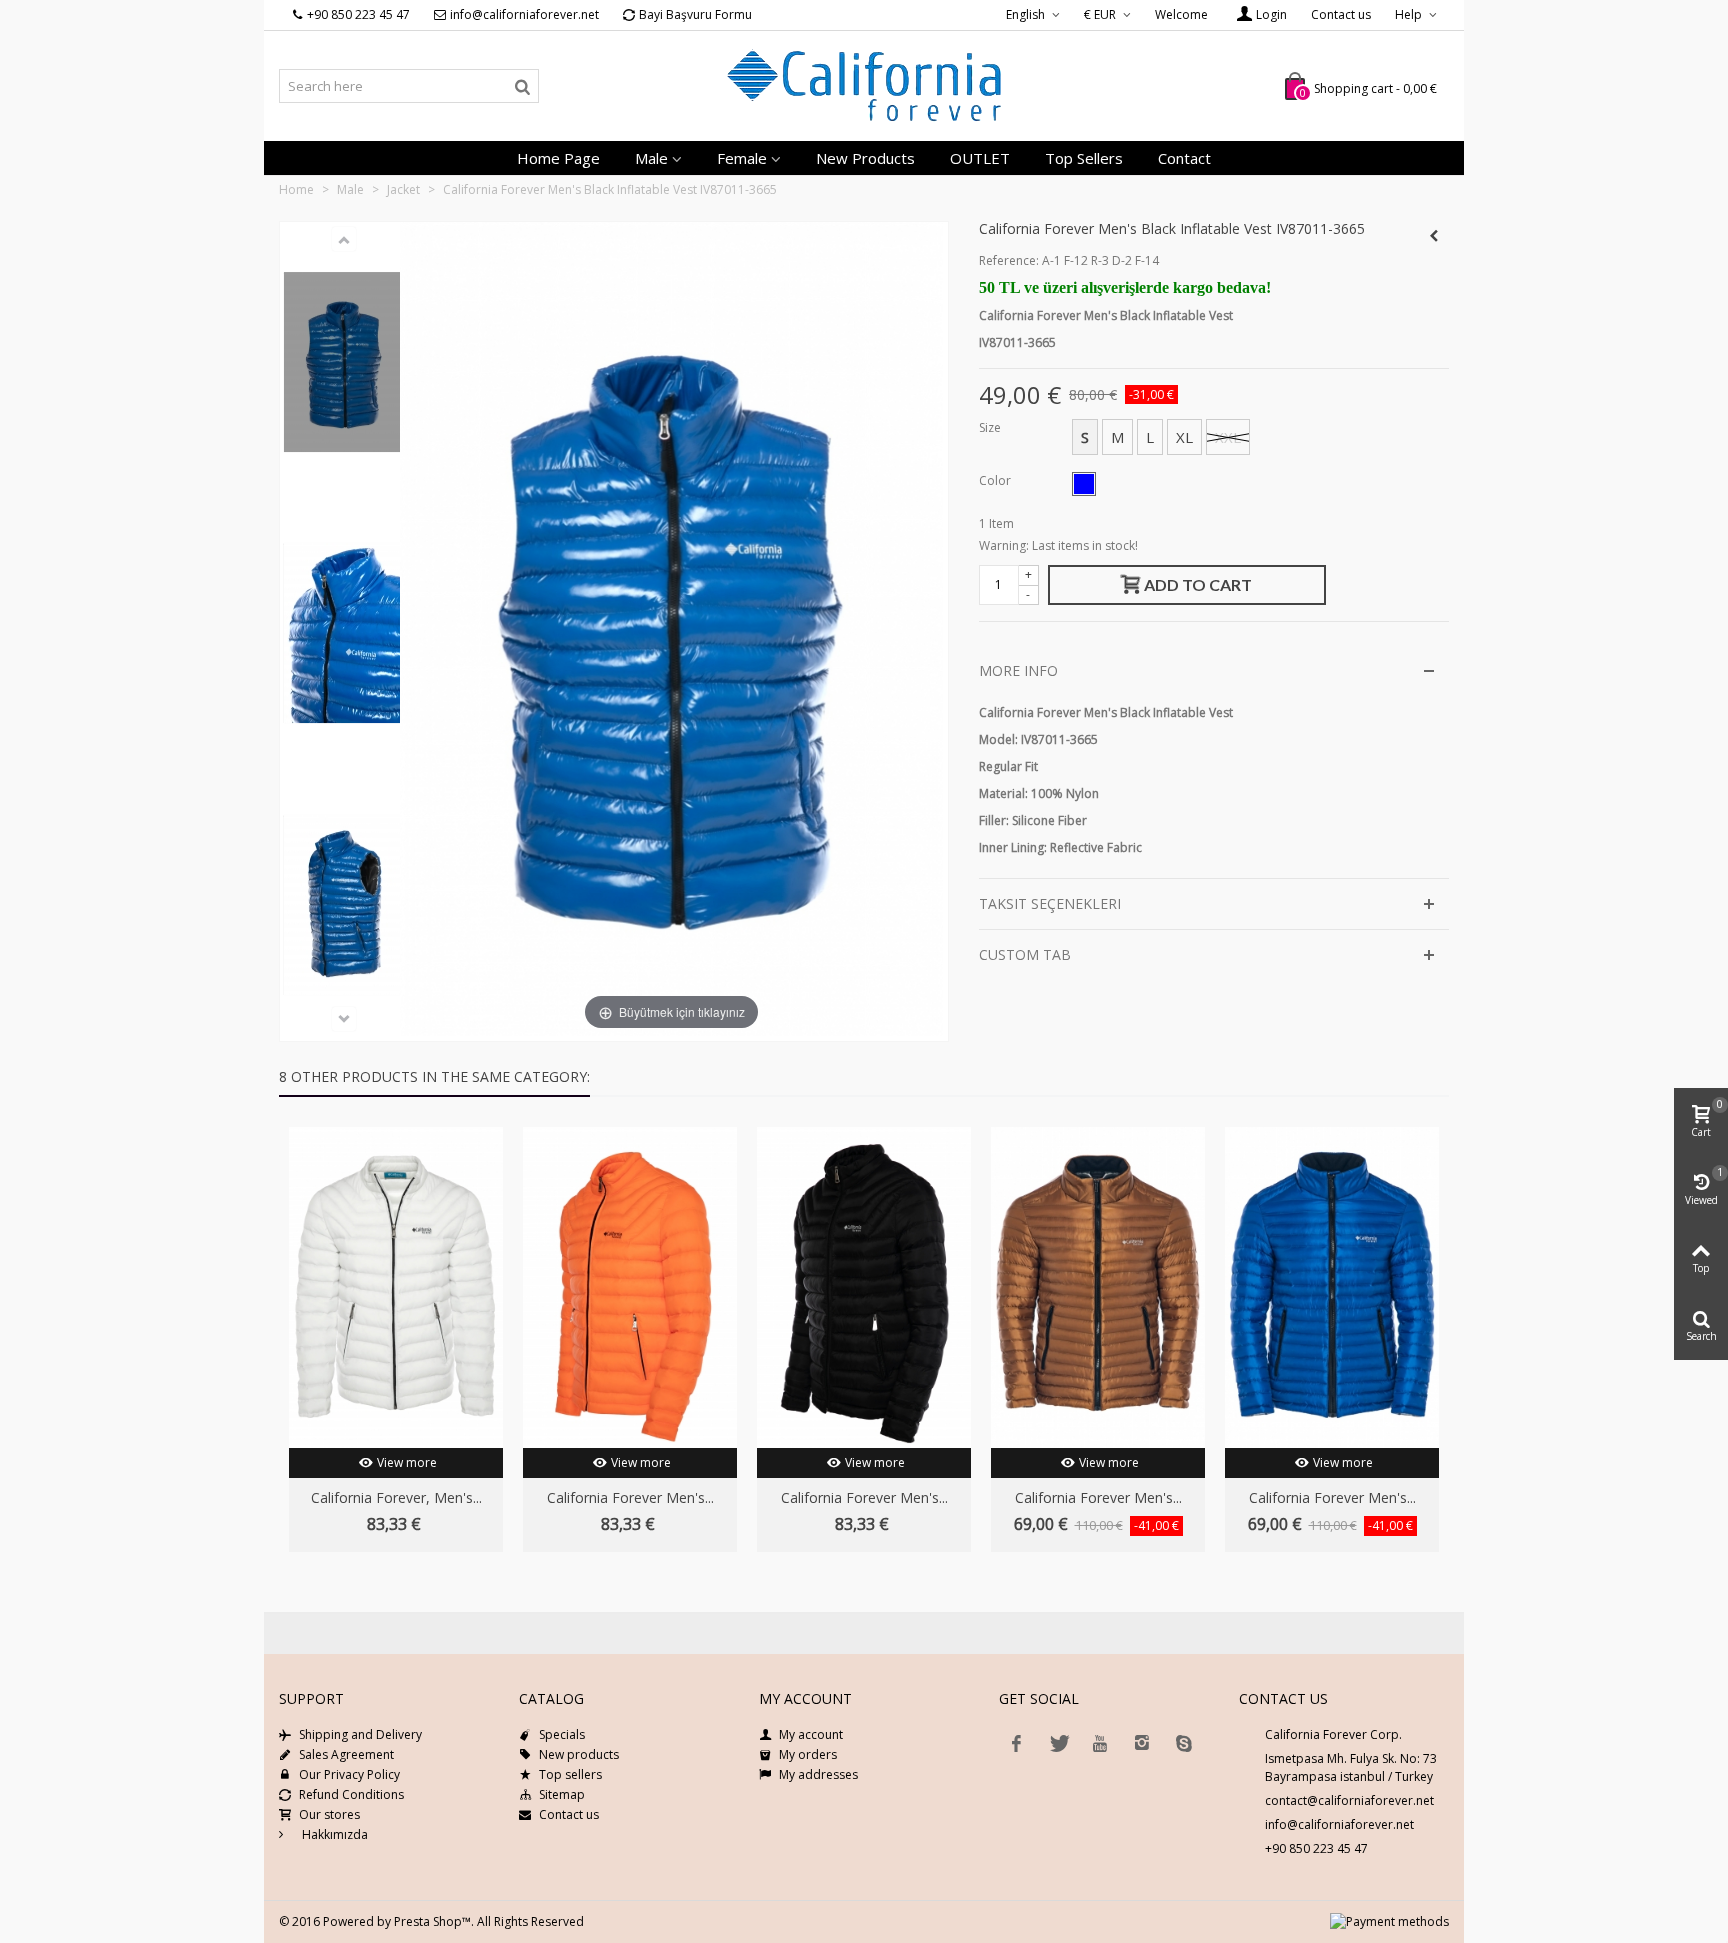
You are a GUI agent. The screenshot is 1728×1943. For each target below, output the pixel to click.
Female (742, 158)
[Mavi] (1084, 484)
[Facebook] (1016, 1743)
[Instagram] (1142, 1743)
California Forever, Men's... (396, 1497)
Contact (1184, 158)
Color (996, 480)
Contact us (1341, 14)
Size (991, 427)
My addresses (818, 1774)
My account (811, 1734)
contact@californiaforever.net (1349, 1800)
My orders (808, 1754)
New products (865, 158)
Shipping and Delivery (360, 1734)
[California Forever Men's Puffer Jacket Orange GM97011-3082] (630, 1287)
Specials (562, 1734)
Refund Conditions (351, 1794)
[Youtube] (1100, 1743)
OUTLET (980, 158)
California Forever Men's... (630, 1497)
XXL (1228, 437)
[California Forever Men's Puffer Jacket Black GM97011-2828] (864, 1287)
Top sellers (1084, 158)
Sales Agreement (346, 1754)
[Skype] (1184, 1743)
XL (1184, 437)
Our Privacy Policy (349, 1774)
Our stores (329, 1814)
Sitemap (562, 1794)
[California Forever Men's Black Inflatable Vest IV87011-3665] (344, 361)
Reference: (1009, 260)
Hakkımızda (333, 1834)
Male (651, 158)
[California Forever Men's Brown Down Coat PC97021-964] (1098, 1287)
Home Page (558, 158)
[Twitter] (1058, 1743)
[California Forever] (864, 86)
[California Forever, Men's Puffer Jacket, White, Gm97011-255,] (396, 1287)
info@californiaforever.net (1339, 1824)
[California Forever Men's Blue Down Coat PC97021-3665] (1332, 1287)
